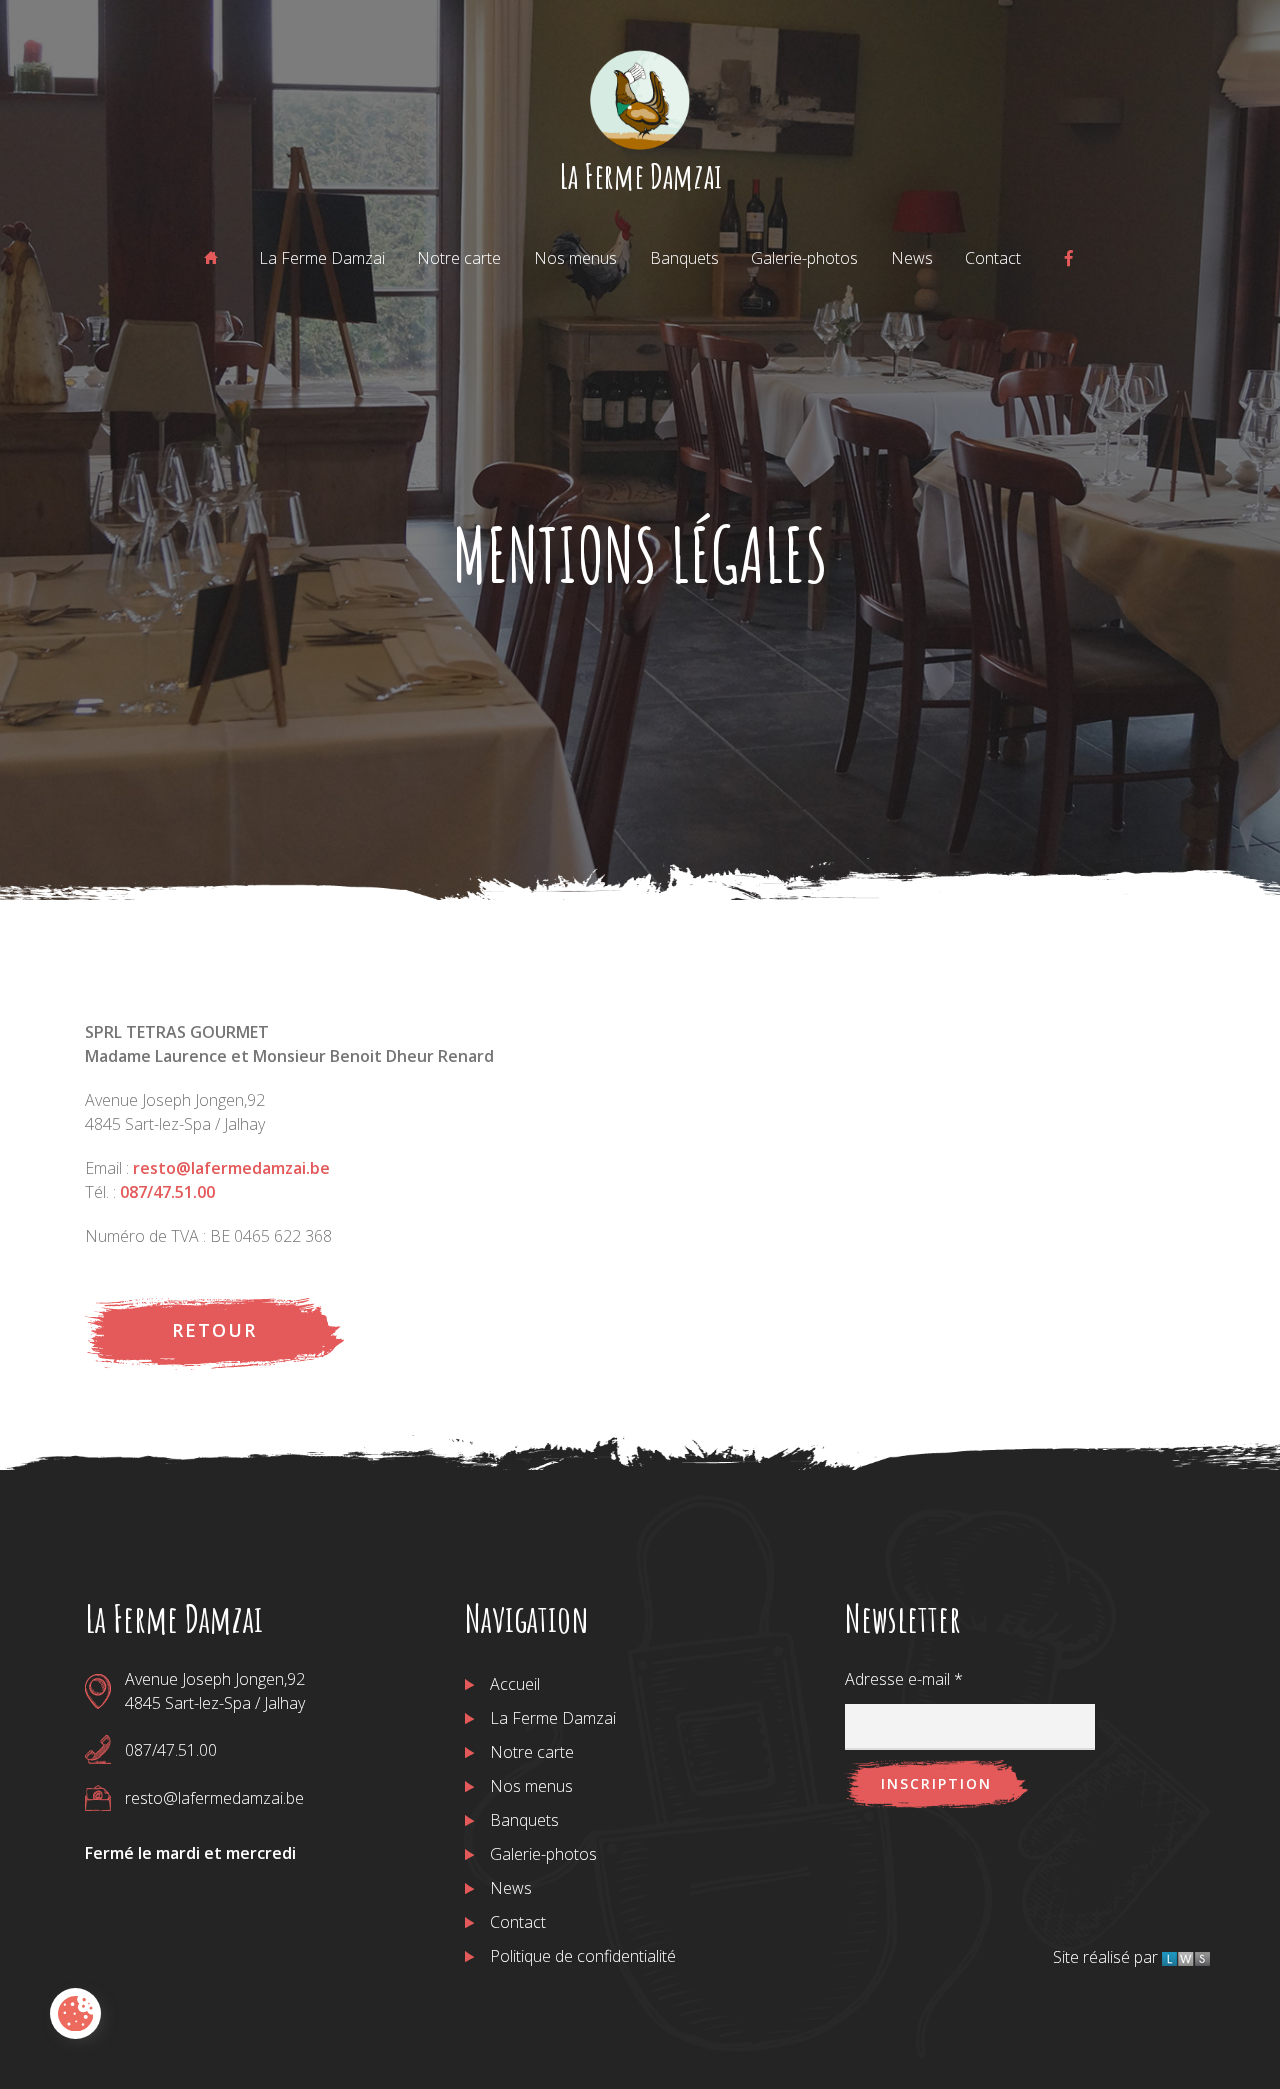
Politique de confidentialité (583, 1956)
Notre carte (459, 258)
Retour (214, 1330)
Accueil (515, 1684)
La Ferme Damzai (640, 175)
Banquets (684, 258)
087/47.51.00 (167, 1192)
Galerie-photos (804, 258)
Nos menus (575, 258)
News (912, 258)
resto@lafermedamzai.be (231, 1168)
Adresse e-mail (904, 1679)
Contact (993, 258)
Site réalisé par (1107, 1957)
